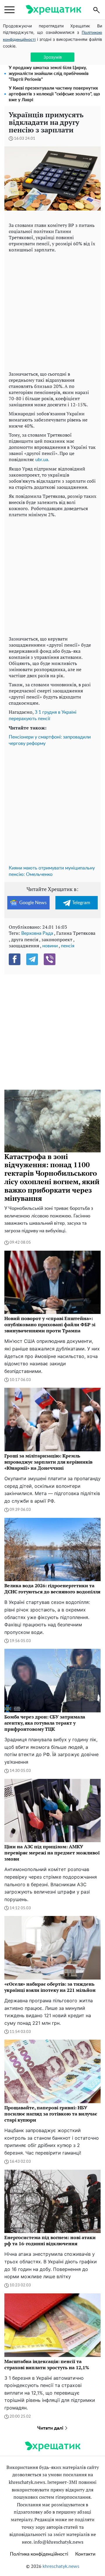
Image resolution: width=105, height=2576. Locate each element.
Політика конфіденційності (39, 2554)
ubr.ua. (42, 460)
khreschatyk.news (61, 2566)
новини (50, 946)
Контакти (85, 2554)
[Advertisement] (52, 310)
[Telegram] (32, 959)
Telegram (81, 903)
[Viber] (50, 959)
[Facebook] (15, 959)
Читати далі (51, 2428)
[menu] (9, 10)
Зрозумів (53, 57)
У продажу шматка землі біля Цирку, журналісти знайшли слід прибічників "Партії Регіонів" (49, 74)
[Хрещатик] (53, 10)
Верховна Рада (37, 933)
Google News (33, 903)
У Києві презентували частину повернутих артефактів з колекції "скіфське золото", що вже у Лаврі (54, 94)
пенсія (68, 946)
